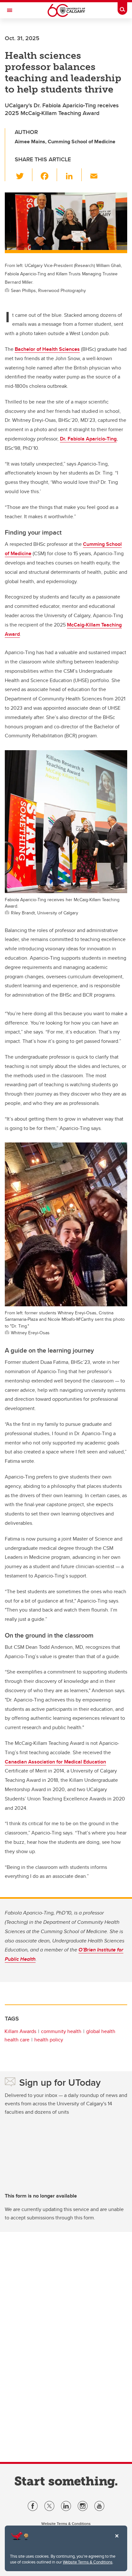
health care (17, 2040)
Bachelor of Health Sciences (47, 349)
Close (117, 2540)
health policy (49, 2040)
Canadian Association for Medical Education (55, 1762)
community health (61, 2031)
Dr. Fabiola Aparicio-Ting (88, 439)
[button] (24, 175)
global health (101, 2031)
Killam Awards (20, 2031)
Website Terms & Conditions (88, 2562)
